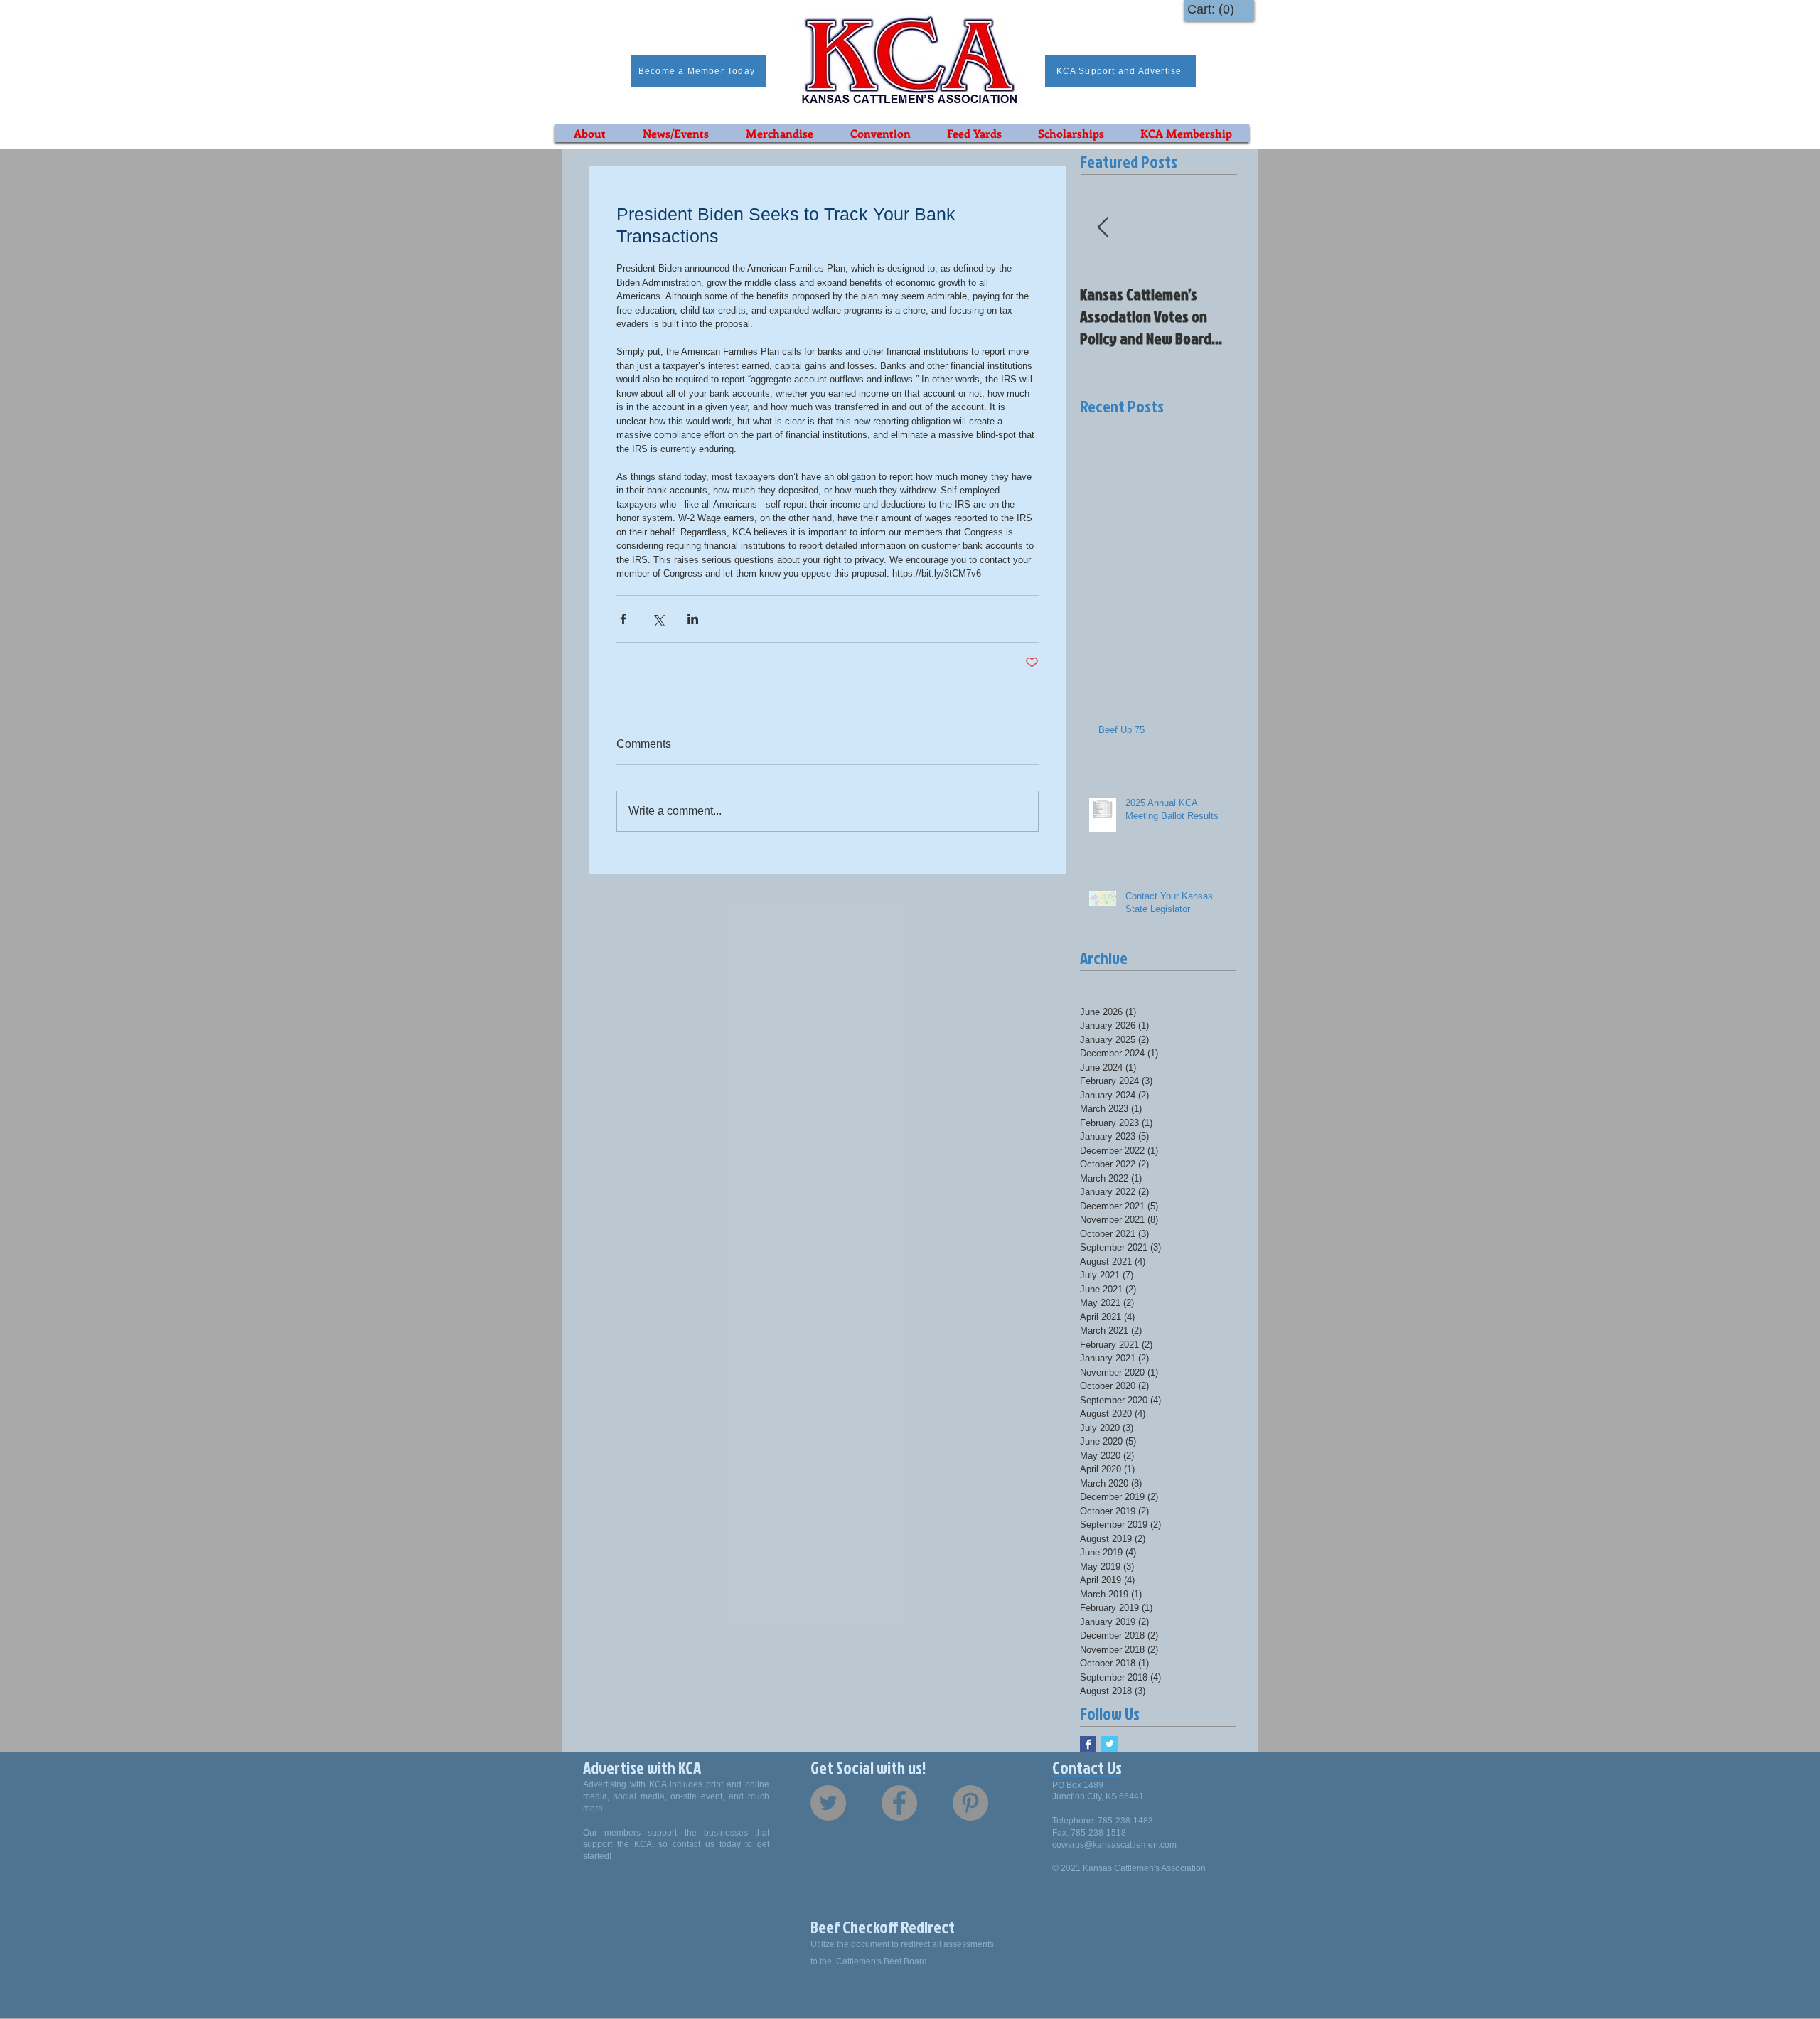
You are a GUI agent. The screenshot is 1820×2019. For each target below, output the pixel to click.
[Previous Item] (1103, 228)
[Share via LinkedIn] (693, 619)
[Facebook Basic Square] (1088, 1744)
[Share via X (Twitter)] (658, 619)
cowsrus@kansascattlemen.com (1114, 1845)
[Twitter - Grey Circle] (828, 1803)
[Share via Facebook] (623, 619)
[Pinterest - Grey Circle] (970, 1803)
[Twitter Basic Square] (1109, 1744)
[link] (1214, 9)
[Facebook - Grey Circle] (899, 1803)
